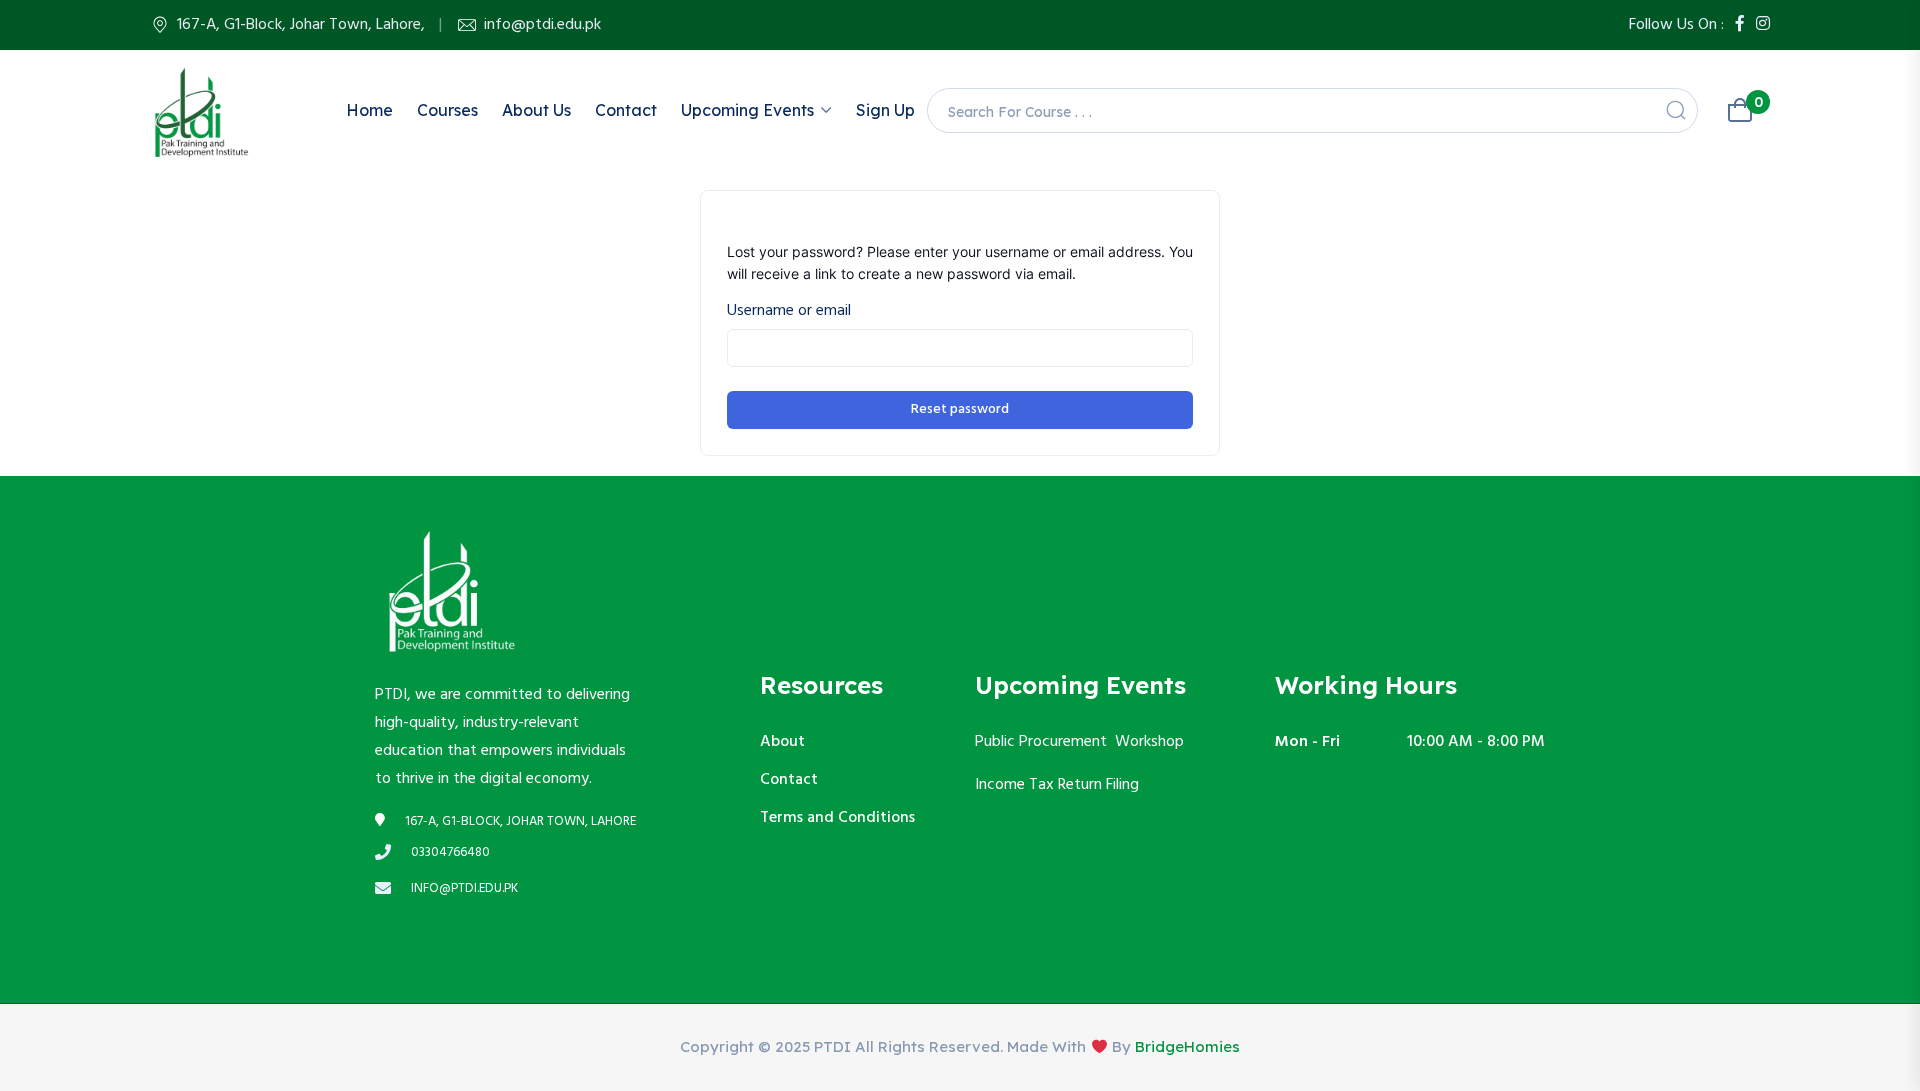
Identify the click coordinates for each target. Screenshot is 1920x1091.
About (782, 742)
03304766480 (450, 853)
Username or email (789, 311)
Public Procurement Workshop (1079, 742)
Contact (626, 110)
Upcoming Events (747, 110)
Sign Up (885, 110)
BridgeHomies (1187, 1046)
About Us (536, 110)
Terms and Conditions (837, 818)
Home (369, 110)
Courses (447, 110)
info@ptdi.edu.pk (542, 25)
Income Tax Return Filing (1059, 785)
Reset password (960, 409)
